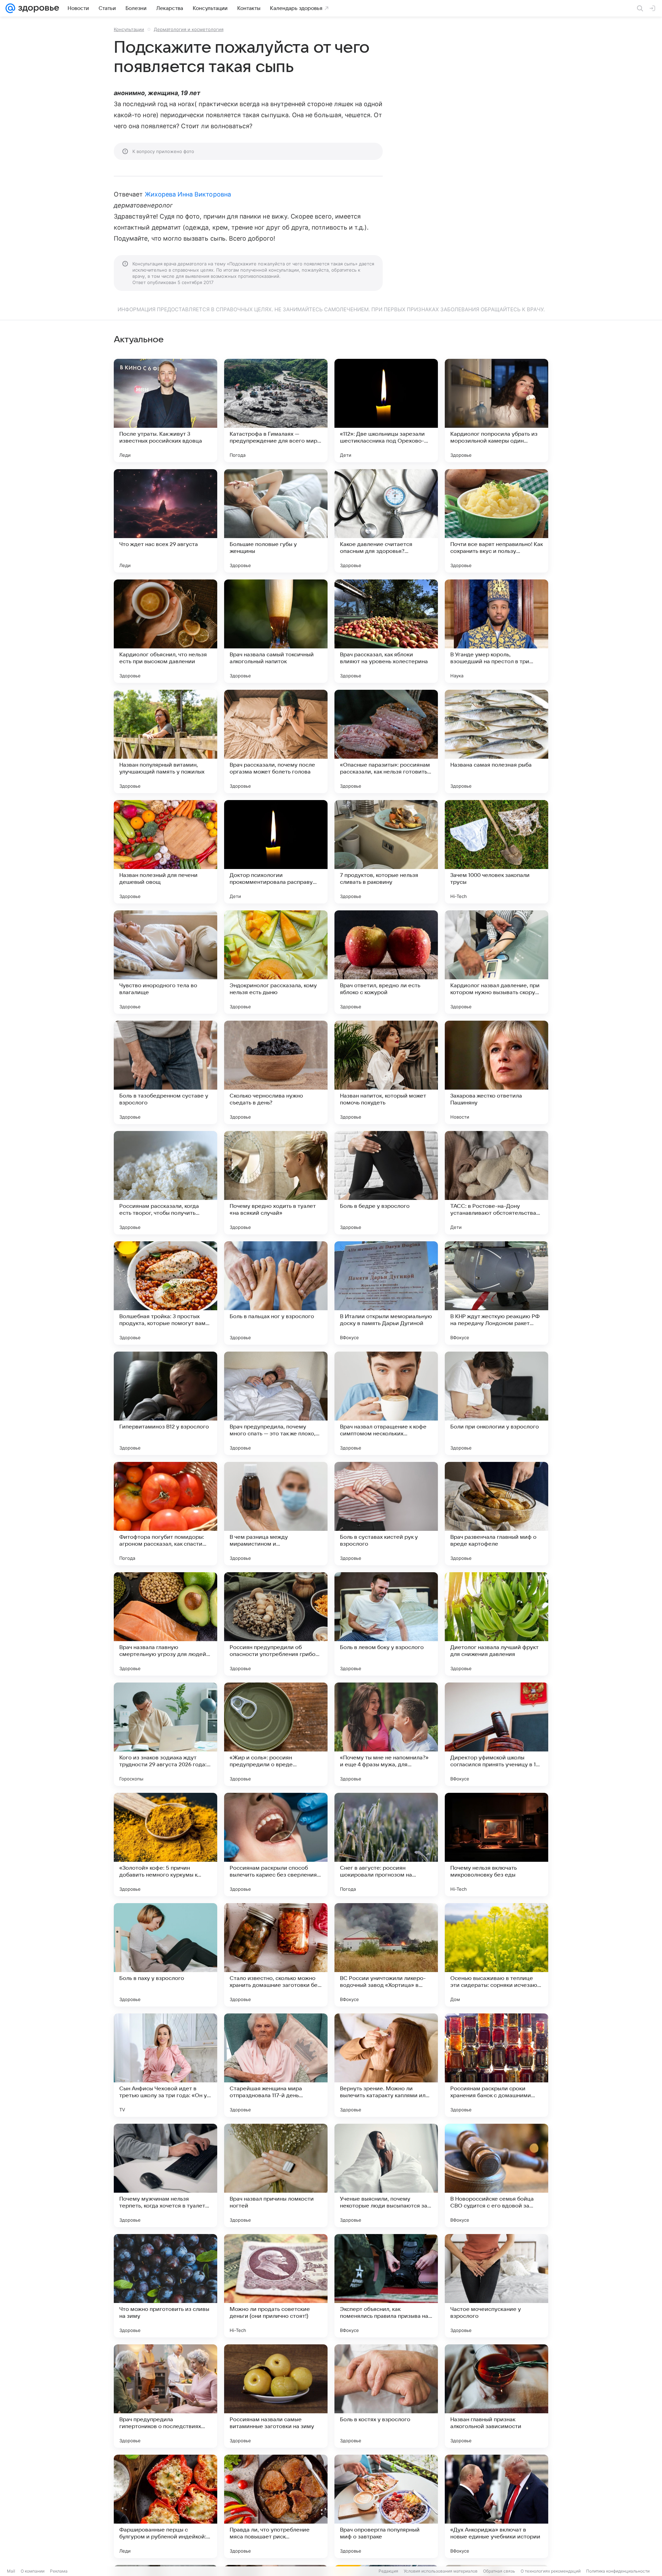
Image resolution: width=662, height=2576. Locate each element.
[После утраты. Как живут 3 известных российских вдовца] (165, 411)
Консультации (129, 29)
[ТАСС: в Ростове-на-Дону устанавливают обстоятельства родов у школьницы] (496, 1183)
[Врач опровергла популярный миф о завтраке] (386, 2506)
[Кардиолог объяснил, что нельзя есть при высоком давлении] (165, 631)
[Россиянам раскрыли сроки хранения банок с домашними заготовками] (496, 2065)
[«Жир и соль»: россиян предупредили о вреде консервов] (276, 1734)
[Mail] (10, 8)
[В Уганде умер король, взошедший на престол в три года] (496, 631)
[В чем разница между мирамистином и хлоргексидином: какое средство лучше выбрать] (276, 1514)
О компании (33, 2571)
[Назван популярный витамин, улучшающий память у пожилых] (165, 741)
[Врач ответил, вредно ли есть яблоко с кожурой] (386, 962)
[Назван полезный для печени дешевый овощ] (165, 852)
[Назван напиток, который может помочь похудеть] (386, 1072)
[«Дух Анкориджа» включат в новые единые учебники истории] (496, 2506)
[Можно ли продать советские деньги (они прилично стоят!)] (276, 2286)
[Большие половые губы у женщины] (276, 521)
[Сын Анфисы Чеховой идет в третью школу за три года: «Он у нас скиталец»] (165, 2065)
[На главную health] (37, 8)
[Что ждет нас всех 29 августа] (165, 521)
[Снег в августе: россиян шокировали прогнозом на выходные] (386, 1845)
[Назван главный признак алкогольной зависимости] (496, 2396)
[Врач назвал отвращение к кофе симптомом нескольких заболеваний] (386, 1403)
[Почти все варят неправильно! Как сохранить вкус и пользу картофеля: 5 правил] (496, 521)
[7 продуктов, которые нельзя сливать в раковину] (386, 852)
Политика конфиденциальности (618, 2571)
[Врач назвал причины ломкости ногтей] (276, 2175)
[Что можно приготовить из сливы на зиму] (165, 2286)
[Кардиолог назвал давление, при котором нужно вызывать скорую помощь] (496, 962)
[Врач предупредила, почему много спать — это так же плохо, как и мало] (276, 1403)
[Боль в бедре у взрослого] (386, 1183)
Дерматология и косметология (189, 29)
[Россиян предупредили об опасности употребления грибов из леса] (276, 1624)
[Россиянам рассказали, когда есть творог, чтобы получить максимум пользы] (165, 1183)
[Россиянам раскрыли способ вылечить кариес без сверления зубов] (276, 1845)
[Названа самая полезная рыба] (496, 741)
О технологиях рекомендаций (551, 2571)
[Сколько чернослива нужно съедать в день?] (276, 1072)
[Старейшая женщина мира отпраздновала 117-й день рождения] (276, 2065)
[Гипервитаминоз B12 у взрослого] (165, 1403)
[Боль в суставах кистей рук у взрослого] (386, 1514)
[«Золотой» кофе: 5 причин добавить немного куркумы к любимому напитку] (165, 1845)
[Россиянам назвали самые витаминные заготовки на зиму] (276, 2396)
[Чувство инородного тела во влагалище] (165, 962)
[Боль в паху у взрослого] (165, 1955)
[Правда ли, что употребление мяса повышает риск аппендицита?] (276, 2506)
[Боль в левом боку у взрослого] (386, 1624)
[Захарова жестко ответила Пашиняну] (496, 1072)
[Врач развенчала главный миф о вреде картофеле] (496, 1514)
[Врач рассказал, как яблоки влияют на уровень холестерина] (386, 631)
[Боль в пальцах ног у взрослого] (276, 1293)
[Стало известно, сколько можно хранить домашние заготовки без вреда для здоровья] (276, 1955)
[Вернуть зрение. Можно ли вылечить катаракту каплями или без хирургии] (386, 2065)
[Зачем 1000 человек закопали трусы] (496, 852)
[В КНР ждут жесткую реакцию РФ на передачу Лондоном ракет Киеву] (496, 1293)
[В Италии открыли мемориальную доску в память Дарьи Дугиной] (386, 1293)
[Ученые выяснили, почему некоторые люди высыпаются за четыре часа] (386, 2175)
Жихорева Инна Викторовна (188, 194)
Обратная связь (499, 2571)
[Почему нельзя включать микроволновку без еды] (496, 1845)
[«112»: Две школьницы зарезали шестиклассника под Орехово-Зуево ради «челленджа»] (386, 411)
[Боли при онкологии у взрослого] (496, 1403)
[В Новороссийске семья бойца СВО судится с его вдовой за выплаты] (496, 2175)
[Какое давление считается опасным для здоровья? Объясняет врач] (386, 521)
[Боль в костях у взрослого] (386, 2396)
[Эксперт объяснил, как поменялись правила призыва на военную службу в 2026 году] (386, 2286)
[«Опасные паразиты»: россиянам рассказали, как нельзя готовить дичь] (386, 741)
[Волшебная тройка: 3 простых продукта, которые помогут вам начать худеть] (165, 1293)
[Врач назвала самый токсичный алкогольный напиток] (276, 631)
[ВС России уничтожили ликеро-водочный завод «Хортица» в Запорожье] (386, 1955)
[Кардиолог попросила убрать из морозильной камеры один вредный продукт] (496, 411)
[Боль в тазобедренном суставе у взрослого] (165, 1072)
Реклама (59, 2571)
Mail (11, 2571)
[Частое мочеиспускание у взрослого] (496, 2286)
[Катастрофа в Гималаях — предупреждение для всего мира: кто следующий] (276, 411)
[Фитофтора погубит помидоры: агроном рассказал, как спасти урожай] (165, 1514)
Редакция (388, 2571)
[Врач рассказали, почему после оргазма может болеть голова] (276, 741)
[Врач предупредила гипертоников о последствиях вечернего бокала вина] (165, 2396)
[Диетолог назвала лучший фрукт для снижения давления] (496, 1624)
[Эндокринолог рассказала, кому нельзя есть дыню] (276, 962)
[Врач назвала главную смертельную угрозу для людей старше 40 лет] (165, 1624)
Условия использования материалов (441, 2571)
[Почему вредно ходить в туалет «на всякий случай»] (276, 1183)
